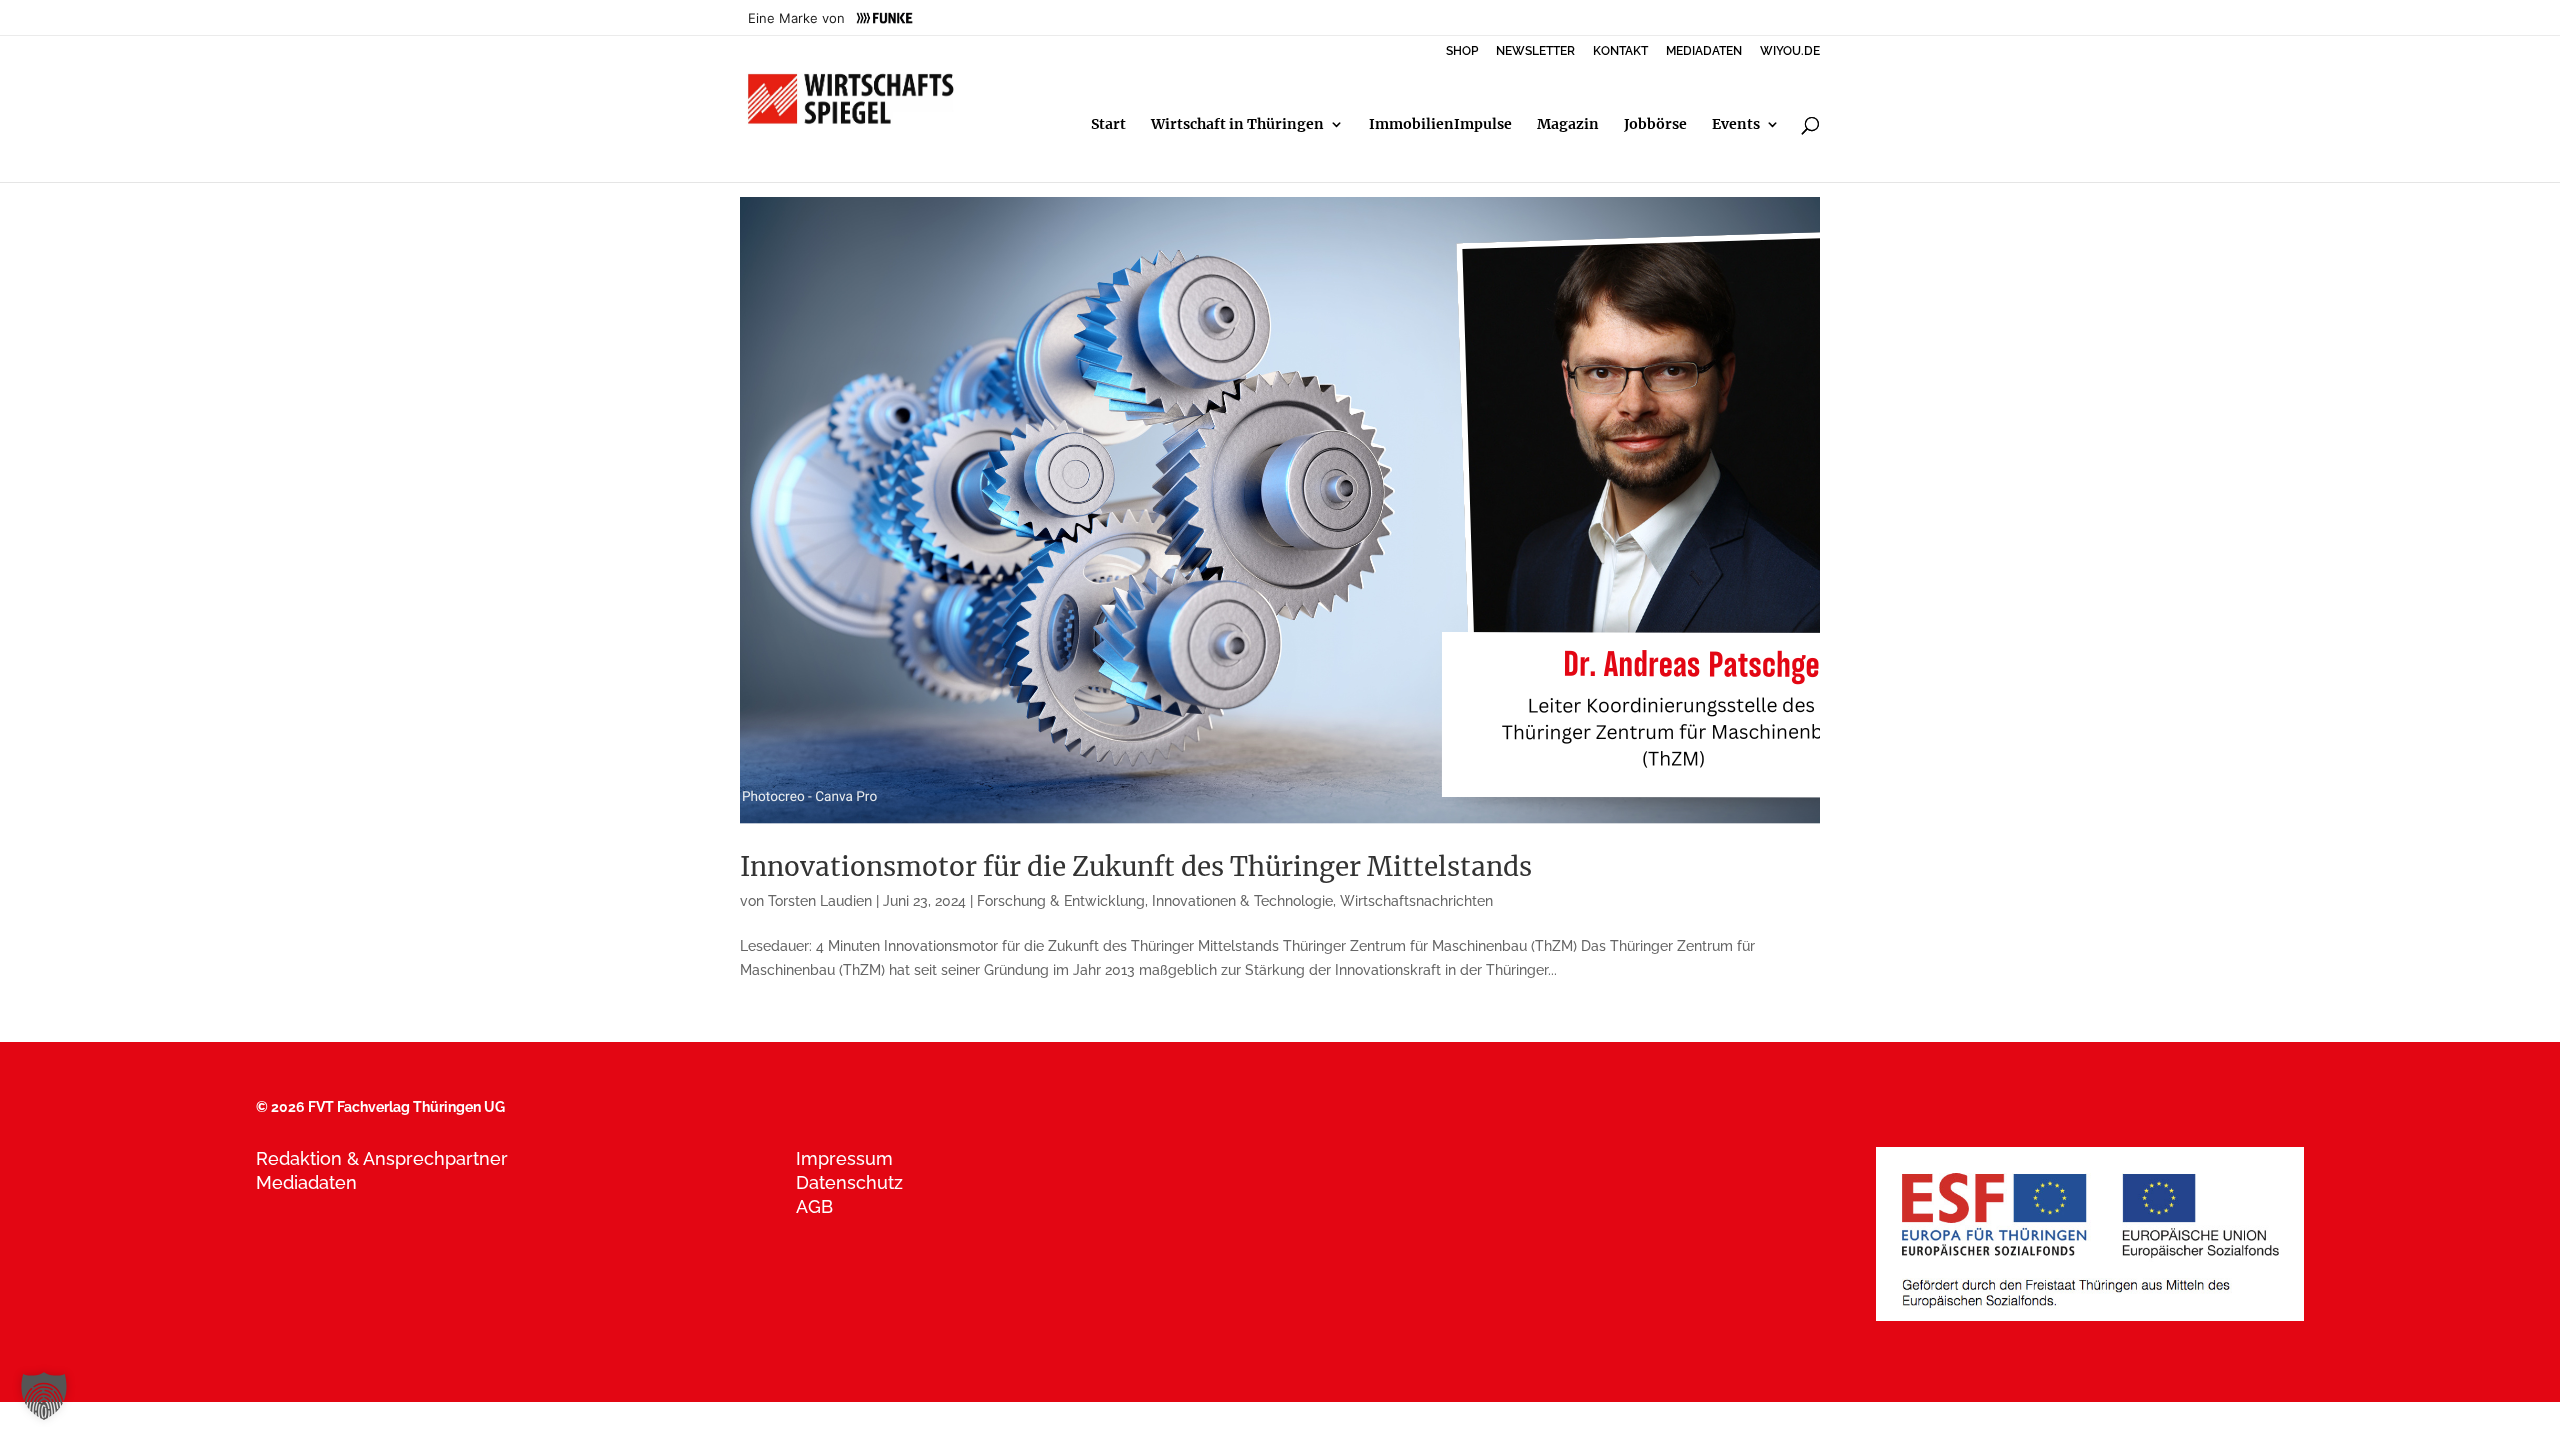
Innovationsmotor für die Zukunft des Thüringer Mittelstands (1136, 866)
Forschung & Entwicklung (1061, 901)
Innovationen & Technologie (1242, 901)
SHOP (1462, 51)
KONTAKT (1620, 51)
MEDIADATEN (1704, 51)
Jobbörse (1655, 125)
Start (1108, 125)
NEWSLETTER (1535, 51)
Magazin (1568, 125)
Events (1736, 125)
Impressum (844, 1158)
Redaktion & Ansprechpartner (382, 1158)
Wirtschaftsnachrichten (1416, 901)
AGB (814, 1206)
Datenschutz (849, 1182)
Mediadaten (306, 1182)
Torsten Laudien (820, 901)
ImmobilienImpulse (1440, 125)
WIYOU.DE (1790, 51)
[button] (44, 1396)
